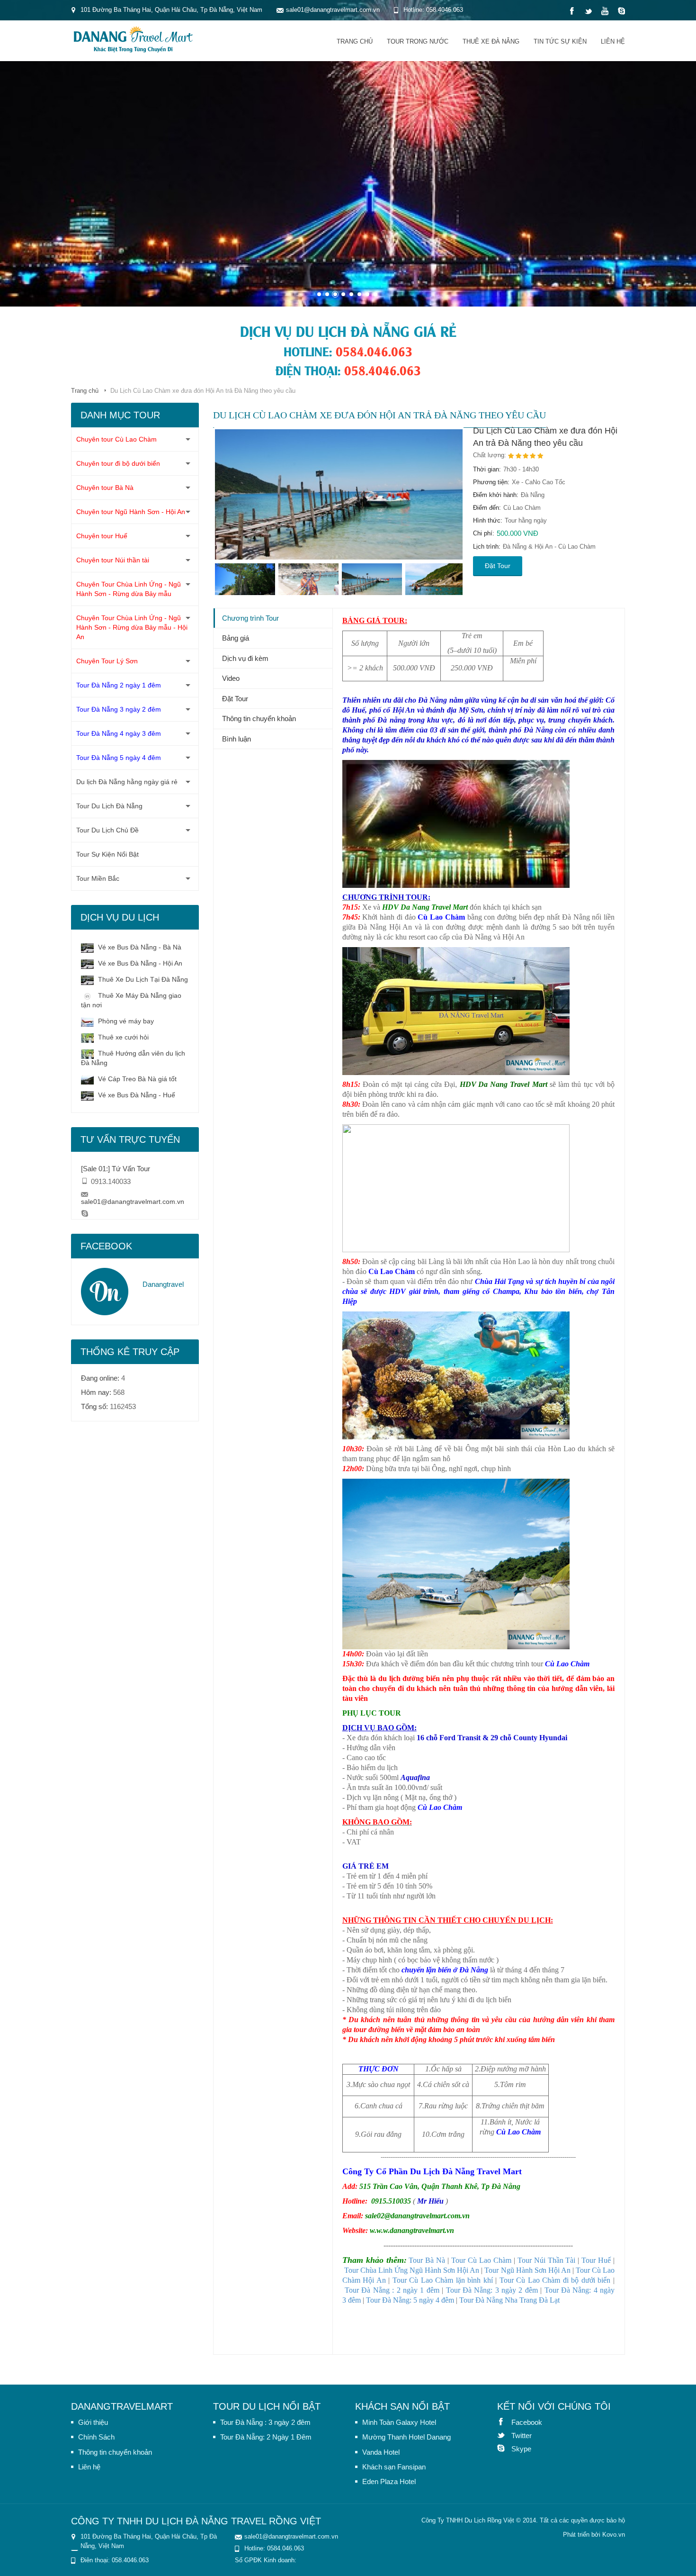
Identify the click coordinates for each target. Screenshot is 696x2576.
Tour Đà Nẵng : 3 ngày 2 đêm (265, 2422)
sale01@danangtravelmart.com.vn (133, 1202)
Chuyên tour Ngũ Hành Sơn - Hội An (131, 512)
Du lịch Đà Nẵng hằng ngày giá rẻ (127, 782)
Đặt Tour (498, 566)
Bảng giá (236, 638)
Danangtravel (163, 1284)
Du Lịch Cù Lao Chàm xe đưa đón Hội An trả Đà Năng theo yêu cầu (545, 437)
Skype (504, 2448)
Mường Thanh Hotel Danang (406, 2437)
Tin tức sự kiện (560, 41)
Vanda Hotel (381, 2452)
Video (231, 678)
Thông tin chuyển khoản (259, 719)
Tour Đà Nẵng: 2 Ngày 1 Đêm (266, 2437)
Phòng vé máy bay (125, 1021)
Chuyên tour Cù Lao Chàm (116, 439)
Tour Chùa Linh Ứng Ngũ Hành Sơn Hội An (412, 2270)
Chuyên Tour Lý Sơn (107, 661)
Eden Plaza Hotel (389, 2481)
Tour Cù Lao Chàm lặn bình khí (443, 2280)
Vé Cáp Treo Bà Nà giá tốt (136, 1079)
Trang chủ (355, 41)
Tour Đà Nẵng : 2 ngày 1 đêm (392, 2290)
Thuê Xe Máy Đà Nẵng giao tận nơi (131, 1000)
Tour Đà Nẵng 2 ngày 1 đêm (119, 685)
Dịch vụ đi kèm (245, 658)
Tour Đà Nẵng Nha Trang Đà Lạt (509, 2300)
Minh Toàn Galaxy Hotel (399, 2422)
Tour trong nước (418, 41)
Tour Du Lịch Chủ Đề (107, 830)
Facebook (504, 2422)
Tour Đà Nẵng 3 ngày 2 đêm (119, 709)
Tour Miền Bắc (98, 878)
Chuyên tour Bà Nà (105, 488)
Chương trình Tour (250, 618)
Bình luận (236, 739)
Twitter (504, 2435)
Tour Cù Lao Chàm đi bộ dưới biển (555, 2280)
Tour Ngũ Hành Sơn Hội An (527, 2270)
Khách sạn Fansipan (394, 2467)
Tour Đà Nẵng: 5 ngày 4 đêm (410, 2300)
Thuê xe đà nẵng (491, 41)
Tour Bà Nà (427, 2260)
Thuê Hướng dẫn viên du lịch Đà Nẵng (133, 1058)
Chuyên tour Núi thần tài (113, 560)
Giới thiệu (93, 2422)
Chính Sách (96, 2437)
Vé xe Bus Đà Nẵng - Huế (136, 1095)
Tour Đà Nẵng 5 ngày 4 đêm (119, 758)
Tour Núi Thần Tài (547, 2260)
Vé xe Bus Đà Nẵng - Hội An (139, 963)
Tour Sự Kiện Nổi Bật (107, 854)
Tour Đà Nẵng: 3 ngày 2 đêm (492, 2290)
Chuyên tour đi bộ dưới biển (118, 463)
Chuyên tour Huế (102, 536)
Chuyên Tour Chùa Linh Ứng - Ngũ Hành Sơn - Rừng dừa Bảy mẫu (129, 589)
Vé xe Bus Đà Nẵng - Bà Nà (139, 947)
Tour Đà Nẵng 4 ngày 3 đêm (119, 733)
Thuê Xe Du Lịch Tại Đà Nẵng (142, 979)
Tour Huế (596, 2260)
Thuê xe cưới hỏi (122, 1037)
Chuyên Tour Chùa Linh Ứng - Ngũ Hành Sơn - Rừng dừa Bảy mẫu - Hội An (132, 627)
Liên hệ (613, 41)
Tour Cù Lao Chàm (481, 2260)
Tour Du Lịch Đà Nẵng (109, 806)
